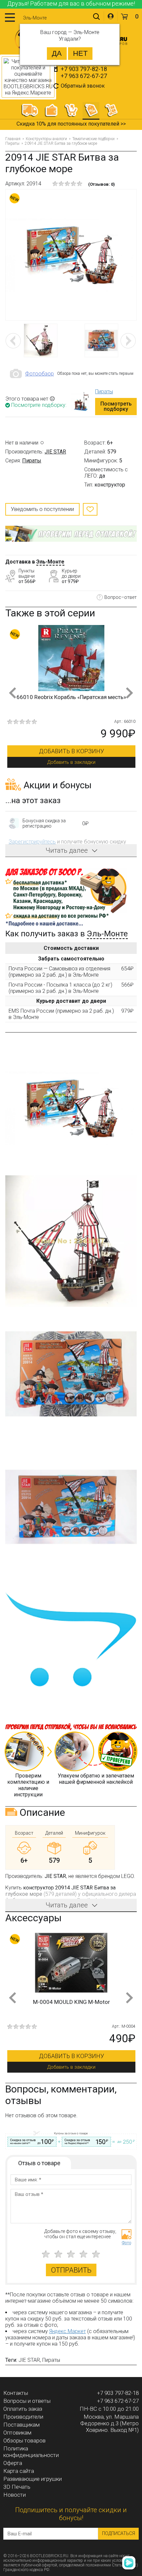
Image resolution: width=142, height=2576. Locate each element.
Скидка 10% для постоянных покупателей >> (71, 124)
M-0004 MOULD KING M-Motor (71, 2002)
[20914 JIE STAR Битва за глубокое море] (71, 255)
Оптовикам (17, 2433)
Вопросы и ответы (27, 2401)
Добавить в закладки (71, 762)
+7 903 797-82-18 (84, 69)
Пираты (12, 143)
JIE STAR (55, 452)
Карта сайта (19, 2471)
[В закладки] (90, 509)
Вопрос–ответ (121, 597)
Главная (13, 139)
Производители (23, 2417)
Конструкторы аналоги (46, 139)
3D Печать (17, 2487)
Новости (15, 2495)
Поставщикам (21, 2425)
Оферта (13, 2463)
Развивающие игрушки (33, 2479)
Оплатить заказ (23, 2409)
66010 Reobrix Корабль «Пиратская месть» (71, 697)
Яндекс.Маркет (68, 2331)
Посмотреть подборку (116, 406)
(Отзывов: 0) (102, 184)
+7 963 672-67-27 (84, 76)
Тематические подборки (93, 139)
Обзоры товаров (24, 2440)
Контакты (16, 2393)
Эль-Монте (50, 562)
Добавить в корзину (71, 751)
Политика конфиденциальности (31, 2452)
